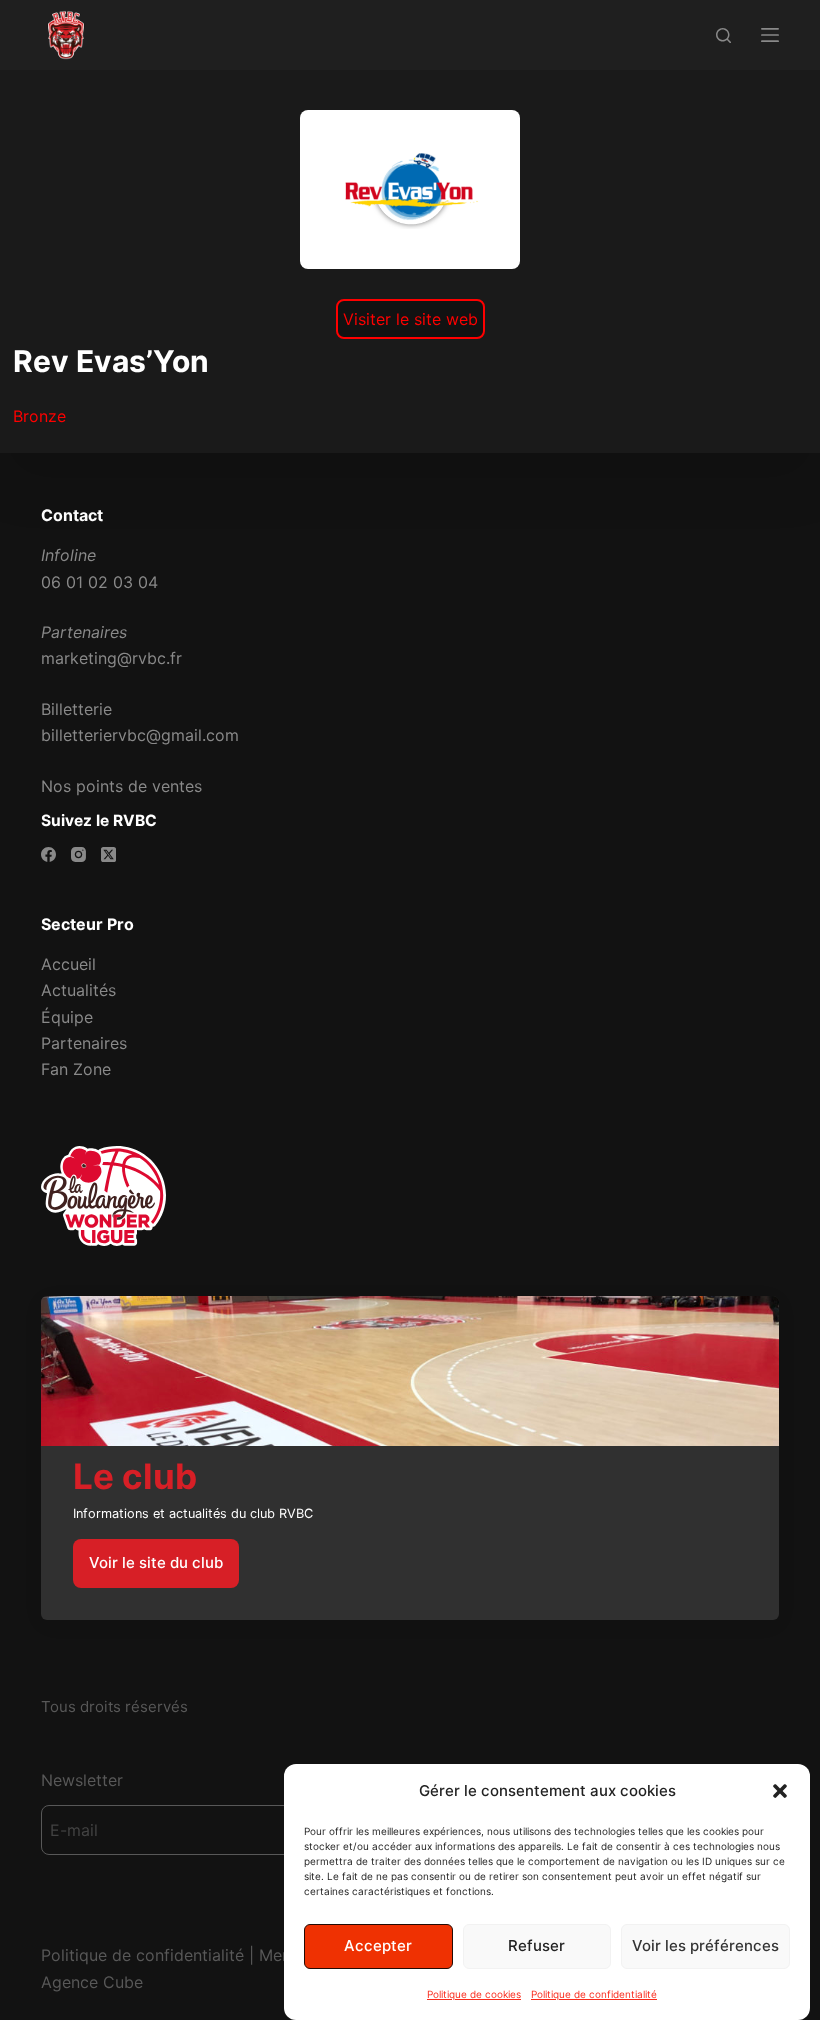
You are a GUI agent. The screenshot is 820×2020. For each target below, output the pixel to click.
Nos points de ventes (121, 786)
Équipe (67, 1017)
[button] (780, 1791)
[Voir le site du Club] (410, 1458)
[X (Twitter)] (108, 854)
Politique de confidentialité (594, 1994)
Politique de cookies (474, 1994)
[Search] (723, 35)
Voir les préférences (705, 1945)
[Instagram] (78, 854)
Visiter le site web (410, 319)
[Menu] (770, 35)
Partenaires (84, 1043)
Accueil (68, 964)
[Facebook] (48, 854)
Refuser (536, 1945)
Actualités (78, 990)
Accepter (378, 1945)
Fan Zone (76, 1069)
